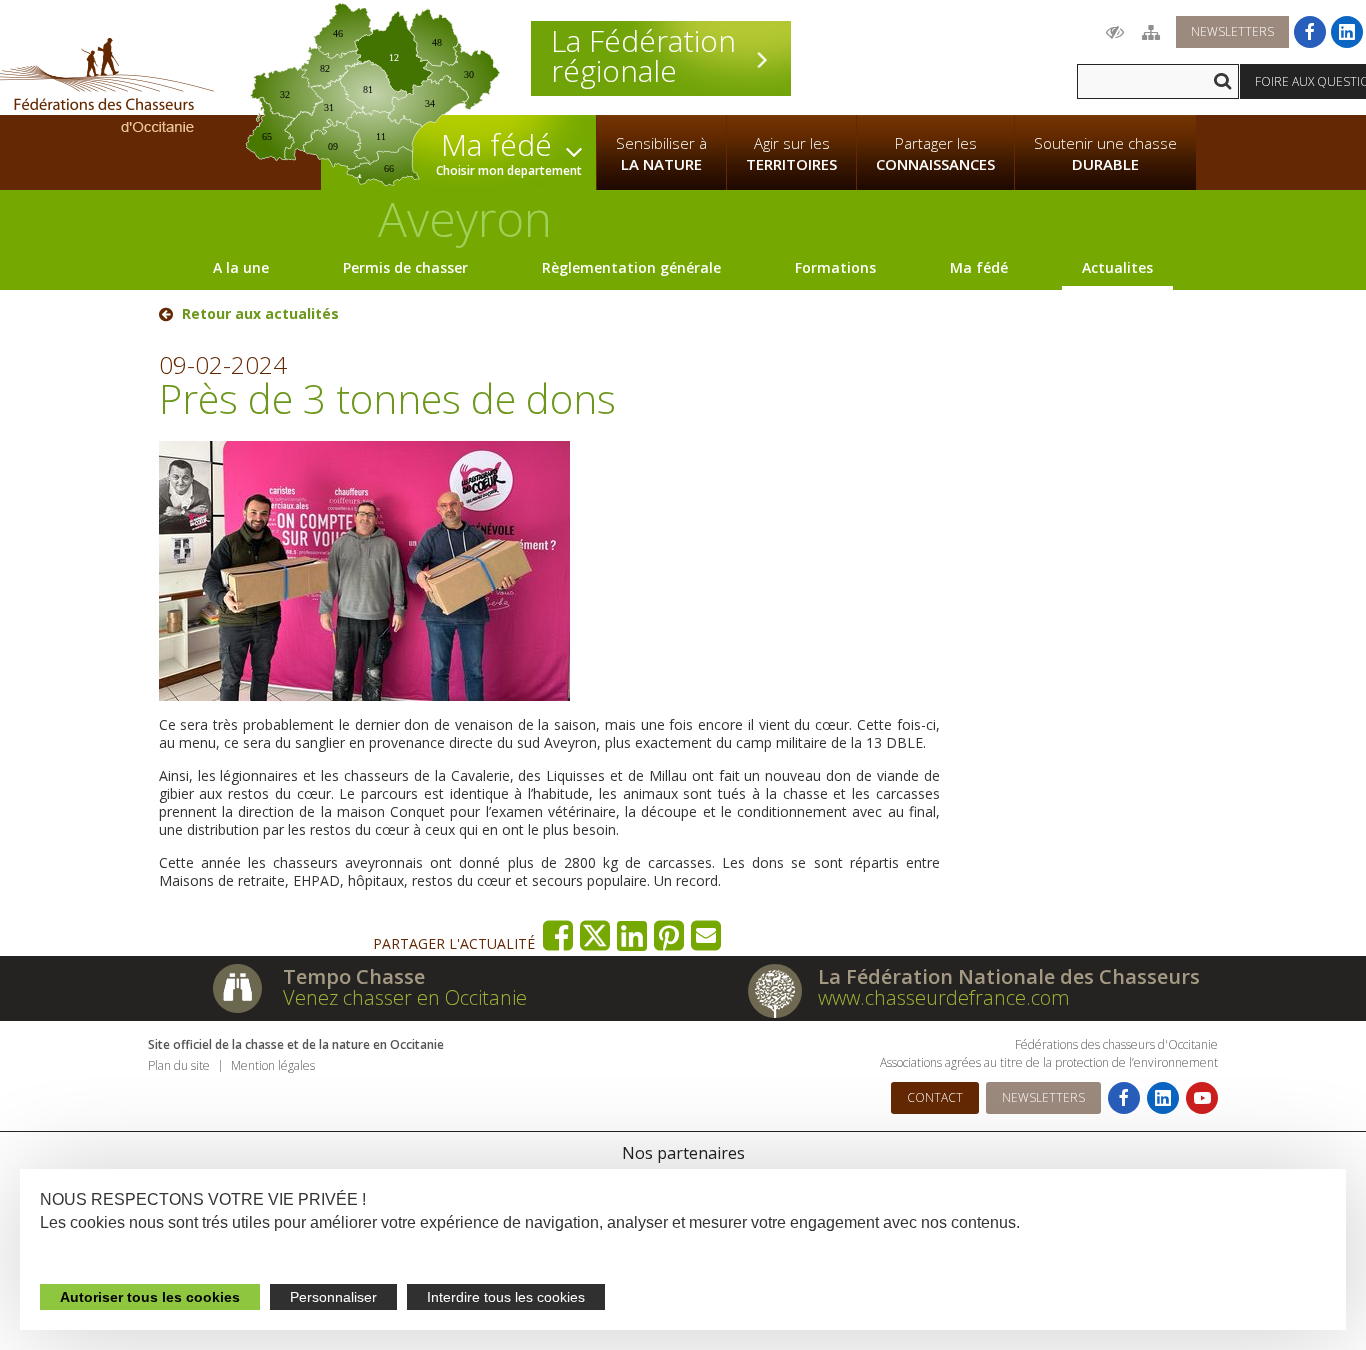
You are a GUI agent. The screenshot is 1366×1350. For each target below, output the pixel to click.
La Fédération (643, 56)
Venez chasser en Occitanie (405, 997)
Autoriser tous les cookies (150, 1297)
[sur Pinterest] (669, 935)
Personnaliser (333, 1297)
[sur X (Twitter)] (595, 935)
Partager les (935, 153)
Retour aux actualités (260, 314)
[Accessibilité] (1115, 32)
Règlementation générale (631, 267)
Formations (835, 267)
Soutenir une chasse (1105, 153)
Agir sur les (791, 153)
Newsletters (1232, 31)
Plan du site (179, 1065)
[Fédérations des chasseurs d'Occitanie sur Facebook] (1310, 32)
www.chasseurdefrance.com (944, 997)
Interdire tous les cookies (506, 1297)
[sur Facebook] (558, 935)
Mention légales (273, 1065)
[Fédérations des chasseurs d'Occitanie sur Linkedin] (1347, 32)
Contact (935, 1097)
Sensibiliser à (661, 153)
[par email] (706, 935)
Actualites (1117, 267)
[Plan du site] (1151, 32)
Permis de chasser (405, 267)
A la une (241, 267)
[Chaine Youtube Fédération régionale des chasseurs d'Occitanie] (1202, 1098)
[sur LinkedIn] (632, 935)
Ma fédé (979, 267)
